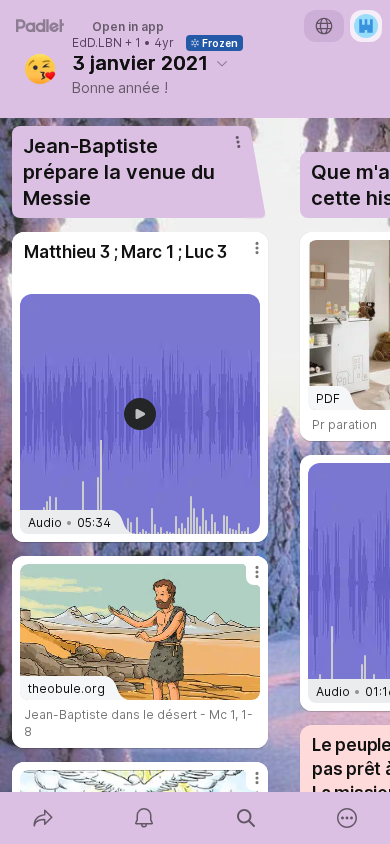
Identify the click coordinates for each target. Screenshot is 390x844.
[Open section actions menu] (238, 142)
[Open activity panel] (145, 818)
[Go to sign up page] (366, 26)
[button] (140, 414)
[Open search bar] (246, 818)
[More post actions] (244, 256)
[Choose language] (324, 26)
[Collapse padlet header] (222, 63)
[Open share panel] (43, 818)
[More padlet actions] (348, 818)
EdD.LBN (97, 43)
